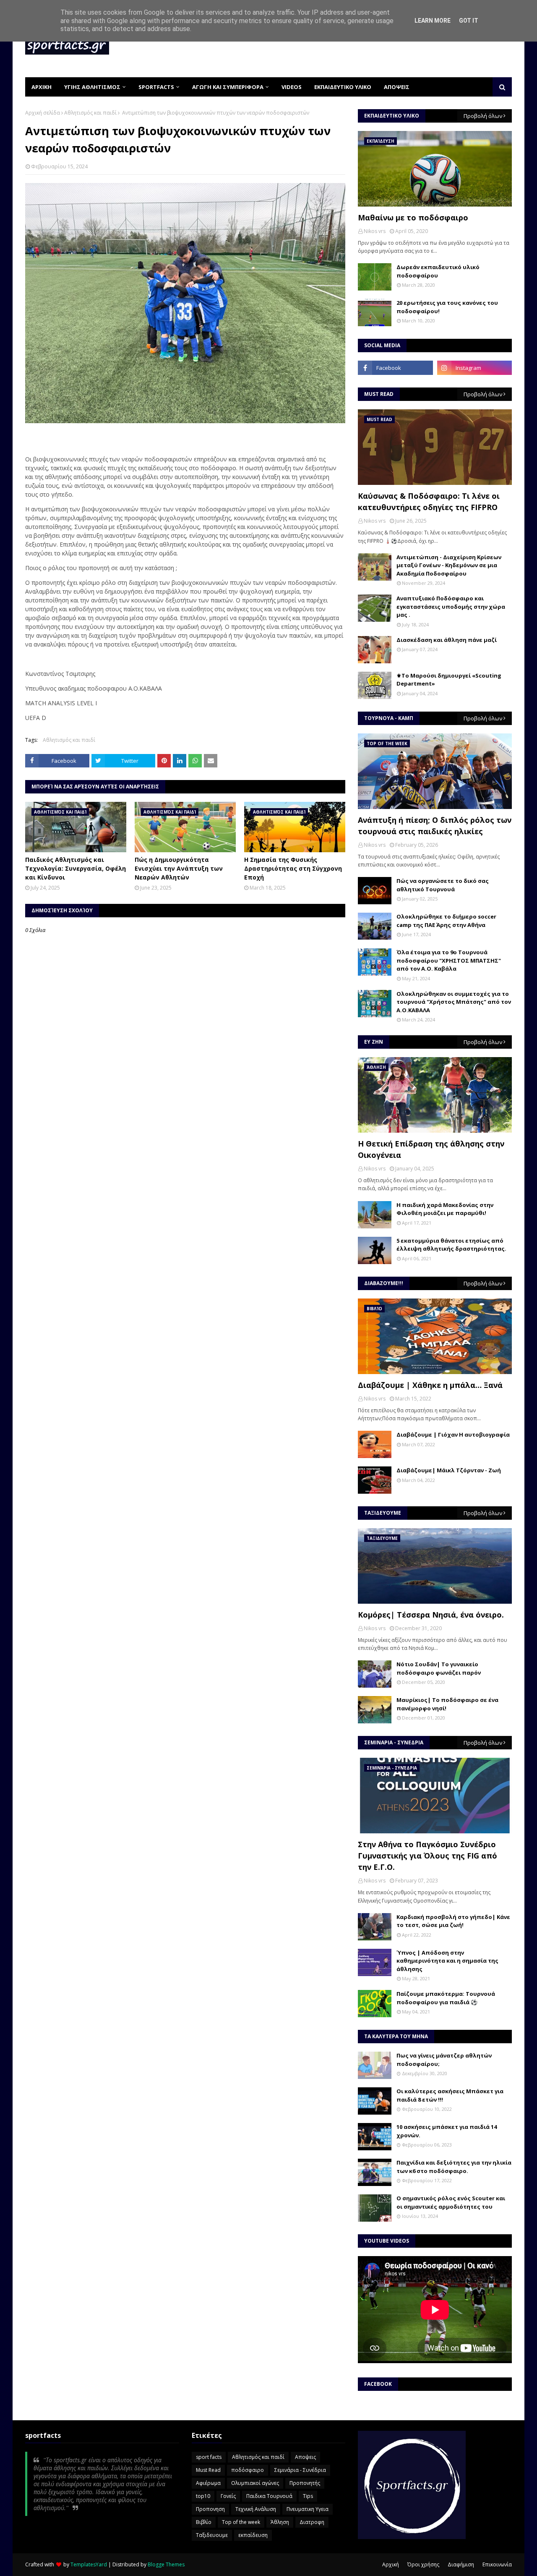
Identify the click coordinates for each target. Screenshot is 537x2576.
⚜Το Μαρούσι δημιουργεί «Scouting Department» (449, 680)
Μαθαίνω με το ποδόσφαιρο (413, 217)
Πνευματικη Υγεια (308, 2509)
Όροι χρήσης (423, 2564)
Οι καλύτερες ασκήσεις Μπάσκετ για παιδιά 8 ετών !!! (450, 2095)
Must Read (208, 2470)
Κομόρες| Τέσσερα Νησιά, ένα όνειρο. (431, 1615)
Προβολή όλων (483, 116)
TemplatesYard (89, 2564)
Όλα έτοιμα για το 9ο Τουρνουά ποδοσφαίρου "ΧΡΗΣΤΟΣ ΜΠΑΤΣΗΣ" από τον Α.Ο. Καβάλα (449, 960)
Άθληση (280, 2522)
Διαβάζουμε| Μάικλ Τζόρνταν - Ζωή (449, 1470)
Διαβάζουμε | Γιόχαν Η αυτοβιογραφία (453, 1435)
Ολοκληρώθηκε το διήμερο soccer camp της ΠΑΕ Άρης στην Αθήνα (446, 921)
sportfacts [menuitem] (156, 87)
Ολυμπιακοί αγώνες (255, 2483)
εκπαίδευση (253, 2535)
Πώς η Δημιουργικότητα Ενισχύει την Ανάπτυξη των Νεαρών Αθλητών (179, 868)
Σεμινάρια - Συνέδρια (300, 2470)
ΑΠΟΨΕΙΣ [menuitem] (397, 87)
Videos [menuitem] (292, 87)
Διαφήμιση (461, 2564)
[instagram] (474, 368)
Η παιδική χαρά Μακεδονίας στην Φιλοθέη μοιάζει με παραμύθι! (445, 1209)
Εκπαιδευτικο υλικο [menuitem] (343, 87)
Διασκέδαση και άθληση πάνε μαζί (447, 640)
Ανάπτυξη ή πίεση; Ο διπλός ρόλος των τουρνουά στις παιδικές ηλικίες (435, 826)
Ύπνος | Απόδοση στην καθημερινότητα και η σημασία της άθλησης (447, 1961)
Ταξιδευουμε (212, 2535)
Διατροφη (312, 2522)
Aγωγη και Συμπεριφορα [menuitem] (228, 87)
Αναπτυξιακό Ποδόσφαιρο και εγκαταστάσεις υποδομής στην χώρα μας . (451, 606)
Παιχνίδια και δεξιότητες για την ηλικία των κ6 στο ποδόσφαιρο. (454, 2167)
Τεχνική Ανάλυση (256, 2509)
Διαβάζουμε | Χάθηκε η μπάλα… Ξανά (430, 1385)
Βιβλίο (204, 2522)
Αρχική (391, 2564)
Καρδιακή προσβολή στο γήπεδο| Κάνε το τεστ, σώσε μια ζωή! (453, 1921)
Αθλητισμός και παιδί (90, 113)
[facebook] (395, 368)
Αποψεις (305, 2457)
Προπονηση (210, 2509)
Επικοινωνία (497, 2564)
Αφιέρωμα (208, 2483)
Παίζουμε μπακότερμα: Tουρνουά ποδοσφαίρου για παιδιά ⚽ (446, 1998)
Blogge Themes (166, 2564)
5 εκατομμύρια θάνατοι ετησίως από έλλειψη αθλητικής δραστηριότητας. (451, 1245)
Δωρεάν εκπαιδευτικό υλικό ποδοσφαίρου (438, 271)
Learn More (433, 21)
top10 (203, 2496)
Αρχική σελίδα (43, 113)
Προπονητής (305, 2483)
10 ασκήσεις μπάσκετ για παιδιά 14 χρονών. (447, 2131)
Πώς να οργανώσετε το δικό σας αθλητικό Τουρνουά (443, 885)
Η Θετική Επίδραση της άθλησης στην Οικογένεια (431, 1149)
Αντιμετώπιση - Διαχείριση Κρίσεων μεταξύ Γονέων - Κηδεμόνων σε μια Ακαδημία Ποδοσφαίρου (449, 565)
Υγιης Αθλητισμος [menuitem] (92, 87)
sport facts (209, 2457)
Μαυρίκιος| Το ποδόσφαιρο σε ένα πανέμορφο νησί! (447, 1704)
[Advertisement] (359, 46)
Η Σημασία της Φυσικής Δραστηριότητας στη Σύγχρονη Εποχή (293, 868)
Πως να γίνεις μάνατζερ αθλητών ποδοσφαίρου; (444, 2060)
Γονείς (228, 2496)
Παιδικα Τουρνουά (269, 2496)
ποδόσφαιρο (248, 2470)
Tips (308, 2496)
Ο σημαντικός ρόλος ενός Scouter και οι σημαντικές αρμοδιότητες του (451, 2202)
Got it (469, 21)
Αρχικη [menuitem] (42, 87)
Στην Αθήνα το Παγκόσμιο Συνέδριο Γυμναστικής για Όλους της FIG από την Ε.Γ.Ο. (428, 1856)
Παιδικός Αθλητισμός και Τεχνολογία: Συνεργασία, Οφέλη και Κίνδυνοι (76, 868)
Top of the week (241, 2522)
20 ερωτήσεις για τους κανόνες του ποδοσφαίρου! (447, 307)
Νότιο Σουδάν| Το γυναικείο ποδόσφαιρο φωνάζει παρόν (439, 1668)
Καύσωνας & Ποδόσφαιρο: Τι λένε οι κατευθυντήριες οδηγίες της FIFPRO (429, 501)
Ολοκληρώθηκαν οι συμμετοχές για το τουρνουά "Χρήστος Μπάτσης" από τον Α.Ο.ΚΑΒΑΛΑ (454, 1002)
